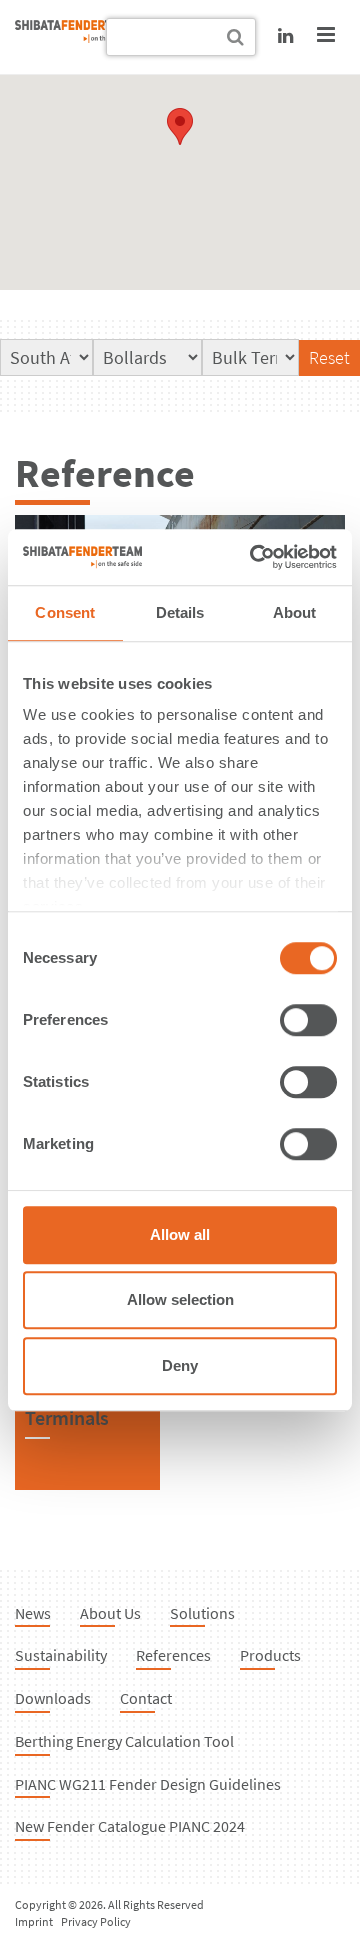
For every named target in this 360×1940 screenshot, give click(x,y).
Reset (329, 357)
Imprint (34, 1921)
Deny (180, 1365)
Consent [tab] (65, 612)
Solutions (202, 1613)
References (173, 1655)
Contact (146, 1698)
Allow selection (180, 1299)
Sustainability (61, 1655)
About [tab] (295, 612)
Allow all (180, 1234)
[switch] (308, 1020)
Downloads (53, 1698)
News (33, 1613)
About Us (110, 1613)
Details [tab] (180, 612)
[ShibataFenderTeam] (75, 36)
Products (270, 1655)
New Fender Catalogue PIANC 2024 (130, 1826)
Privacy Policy (96, 1921)
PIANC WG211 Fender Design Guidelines (148, 1784)
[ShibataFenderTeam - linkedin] (285, 35)
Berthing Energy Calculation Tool (124, 1741)
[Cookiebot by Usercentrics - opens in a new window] (254, 557)
